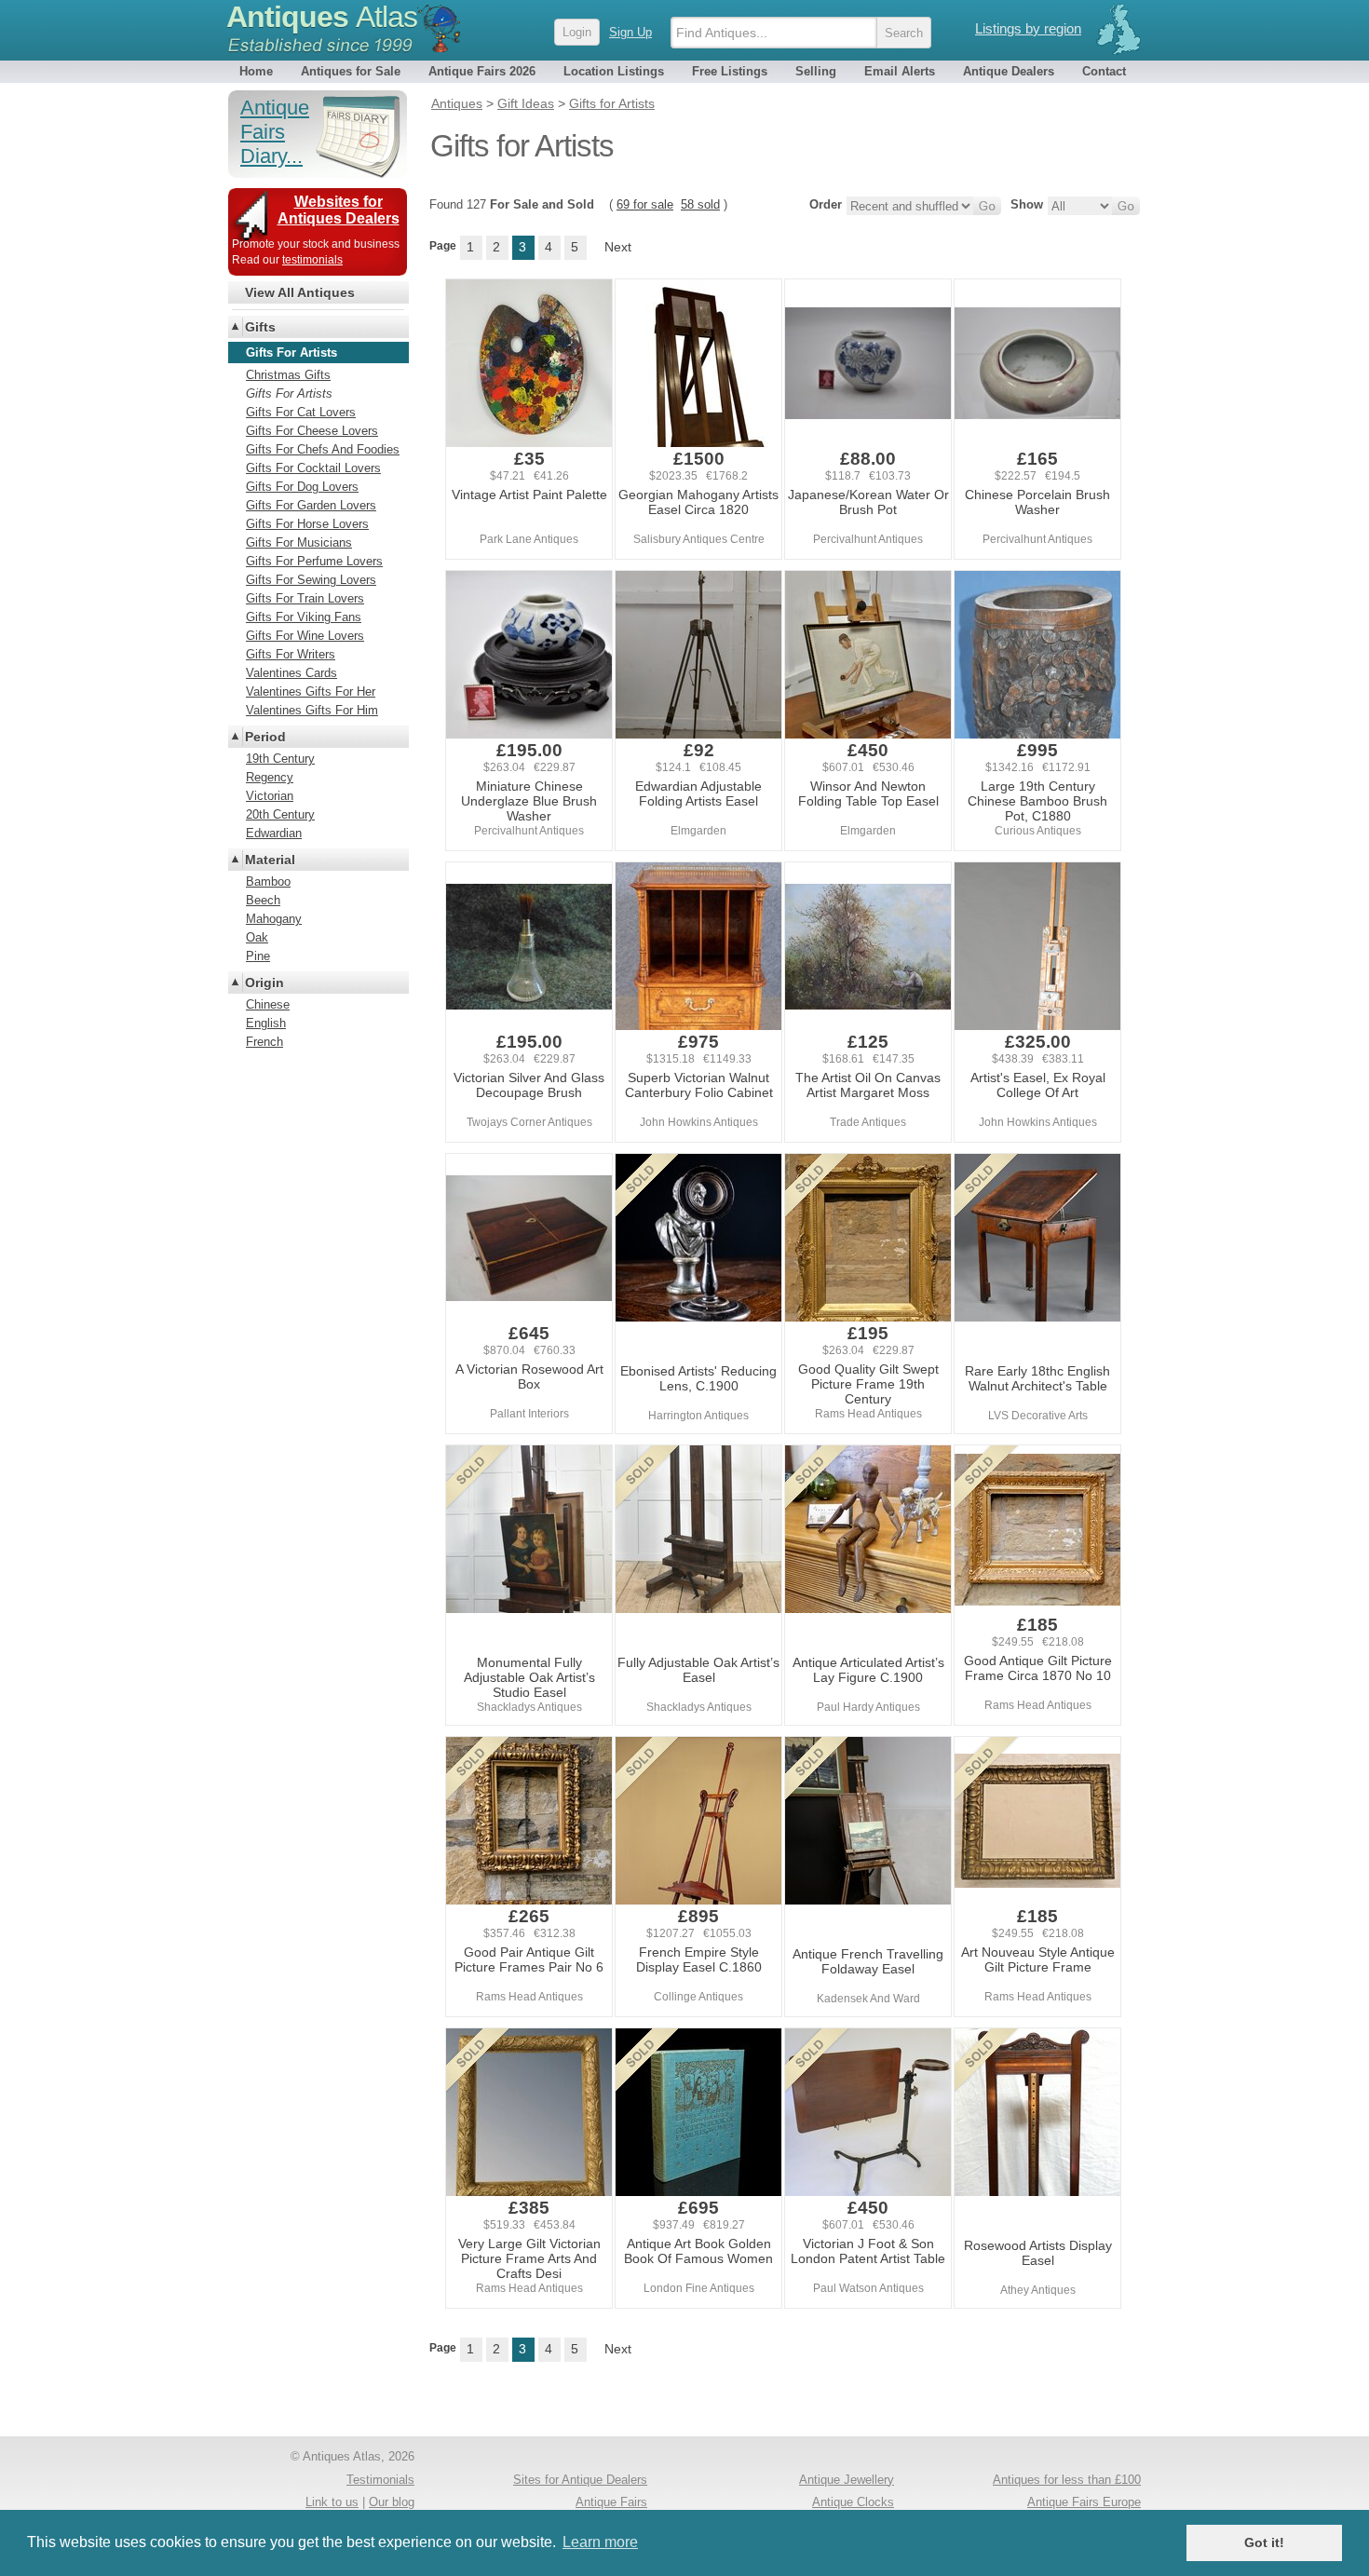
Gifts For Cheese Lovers (312, 431)
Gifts (260, 327)
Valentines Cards (291, 673)
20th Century (280, 814)
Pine (258, 956)
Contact (1104, 71)
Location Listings (614, 71)
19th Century (280, 759)
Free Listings (730, 71)
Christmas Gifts (288, 375)
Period (265, 737)
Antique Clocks (853, 2502)
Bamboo (268, 881)
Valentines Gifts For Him (312, 710)
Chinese (268, 1004)
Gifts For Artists (289, 393)
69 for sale (645, 204)
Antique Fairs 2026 (482, 71)
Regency (270, 777)
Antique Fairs (611, 2502)
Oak (257, 937)
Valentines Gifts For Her (311, 691)
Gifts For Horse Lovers (307, 524)
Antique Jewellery (847, 2480)
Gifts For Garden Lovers (311, 505)
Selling (816, 71)
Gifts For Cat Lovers (301, 412)
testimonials (312, 260)
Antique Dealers (1009, 71)
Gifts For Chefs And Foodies (323, 449)
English (266, 1023)
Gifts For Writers (291, 654)
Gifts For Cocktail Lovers (313, 468)
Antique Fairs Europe (1084, 2502)
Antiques (322, 17)
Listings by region (1028, 28)
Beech (263, 900)
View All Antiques (300, 292)
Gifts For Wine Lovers (305, 636)
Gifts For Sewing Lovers (311, 580)
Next (618, 247)
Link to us (332, 2502)
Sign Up (630, 32)
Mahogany (274, 919)
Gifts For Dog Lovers (302, 487)
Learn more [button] (600, 2542)
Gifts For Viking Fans (304, 617)
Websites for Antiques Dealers (339, 210)
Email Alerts (900, 71)
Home (256, 71)
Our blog (392, 2502)
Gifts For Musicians (299, 542)
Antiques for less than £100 (1067, 2480)
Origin (264, 983)
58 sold (700, 204)
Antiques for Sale (351, 71)
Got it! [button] (1264, 2542)
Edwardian (274, 833)
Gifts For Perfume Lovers (314, 561)
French (264, 1042)
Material (270, 860)
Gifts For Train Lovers (305, 598)
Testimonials (380, 2480)
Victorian (270, 796)
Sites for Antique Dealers (580, 2480)
